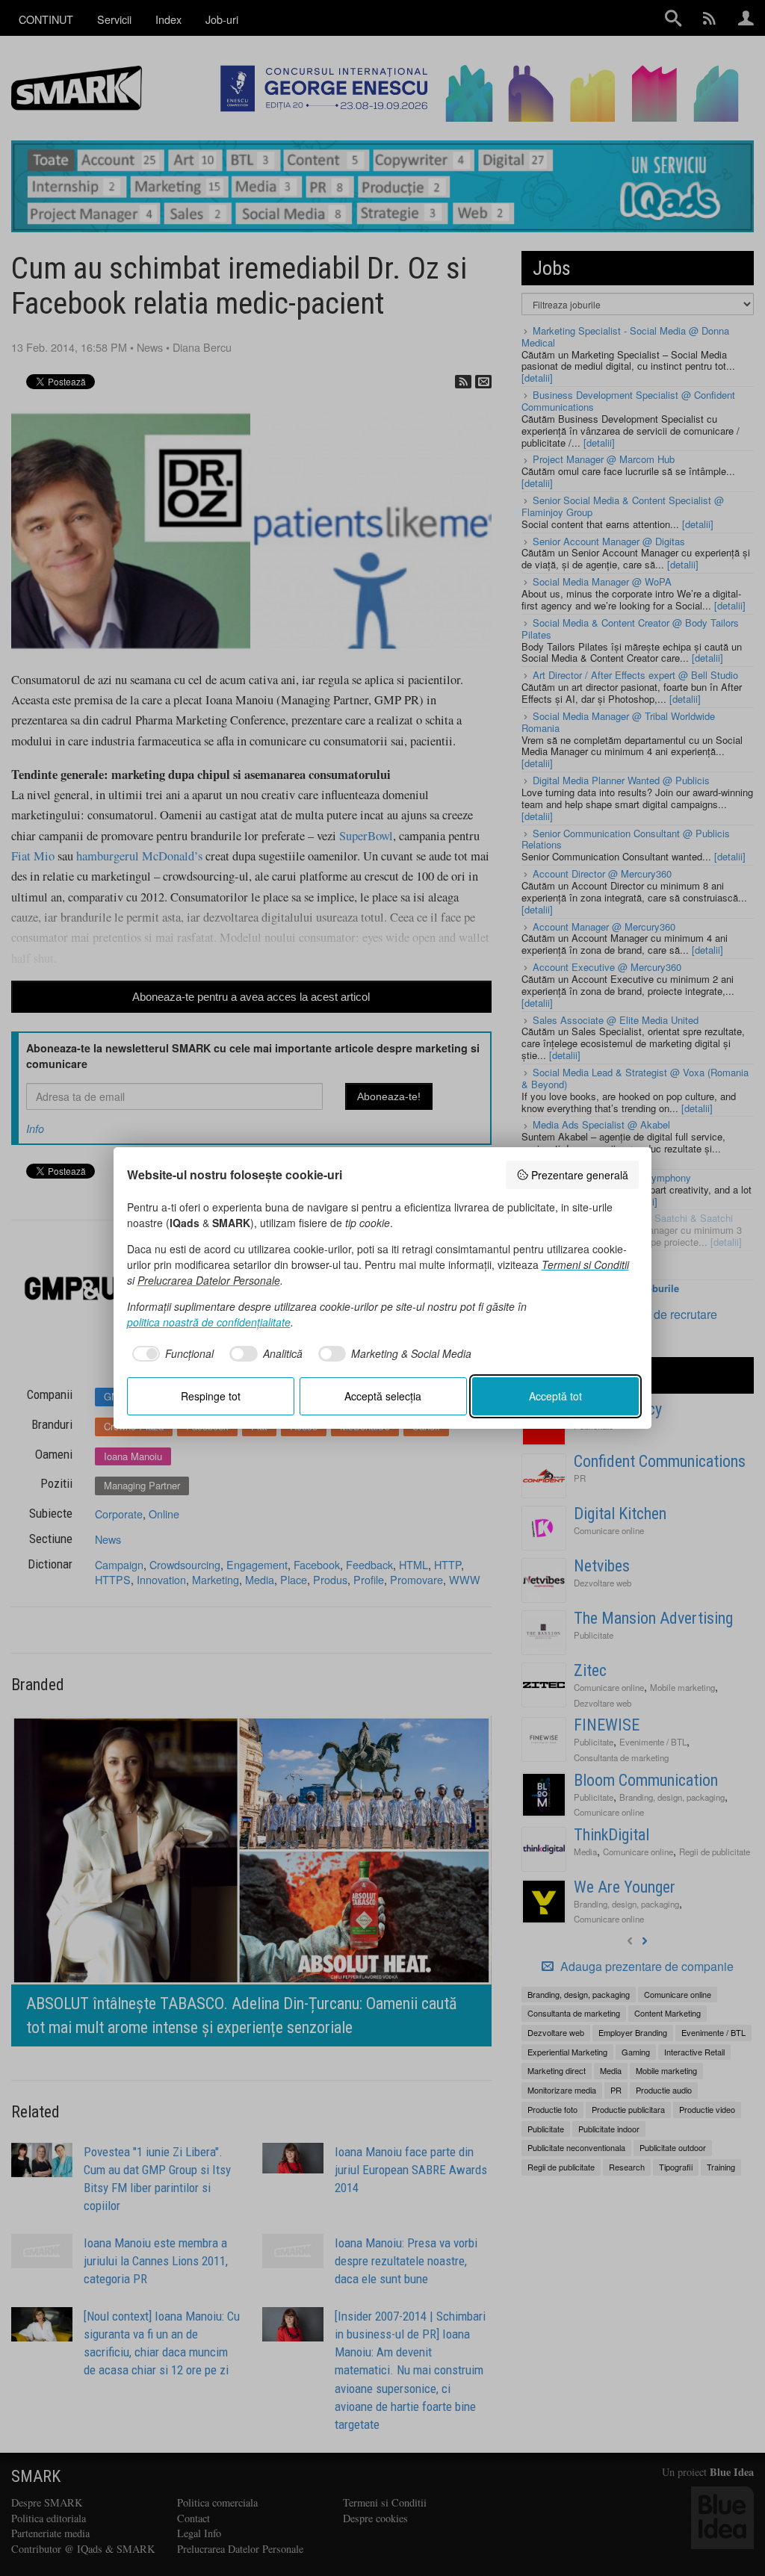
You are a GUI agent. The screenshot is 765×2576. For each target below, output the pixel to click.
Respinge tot (211, 1396)
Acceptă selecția (383, 1396)
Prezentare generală (580, 1175)
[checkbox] (171, 1354)
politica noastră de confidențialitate (209, 1322)
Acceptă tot (555, 1396)
